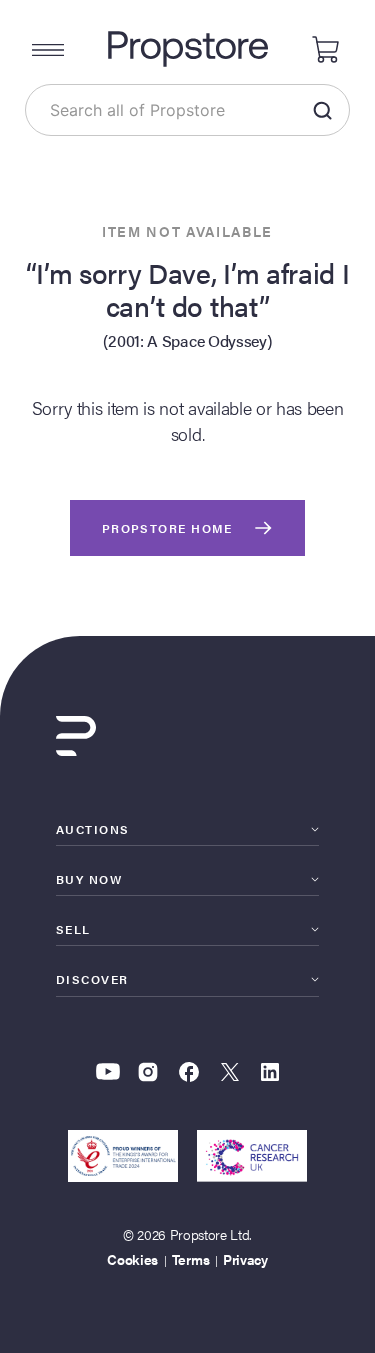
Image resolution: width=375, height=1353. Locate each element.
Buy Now (89, 879)
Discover (92, 979)
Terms (190, 1259)
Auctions (93, 829)
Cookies (132, 1259)
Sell (73, 929)
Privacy (245, 1259)
